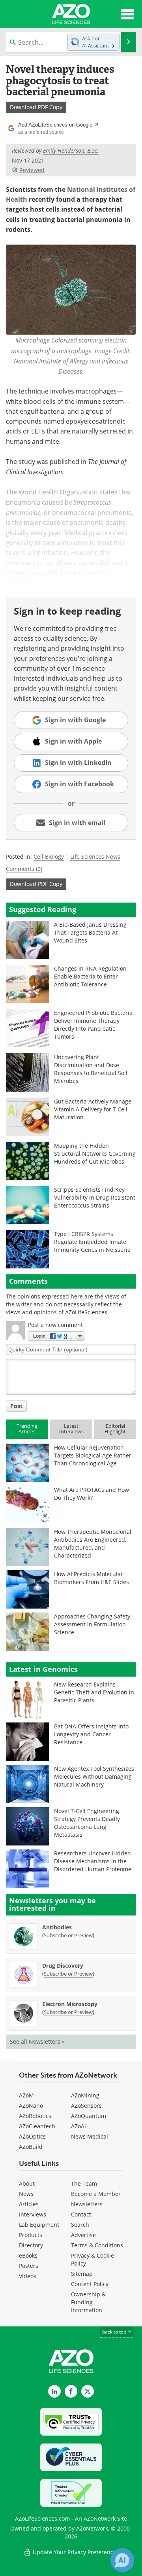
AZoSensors (86, 2106)
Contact (81, 2214)
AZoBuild (31, 2147)
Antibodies (57, 1927)
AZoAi (78, 2126)
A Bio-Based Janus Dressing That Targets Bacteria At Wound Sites (90, 932)
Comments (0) (24, 869)
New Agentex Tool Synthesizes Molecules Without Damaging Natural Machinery (94, 1776)
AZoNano (31, 2106)
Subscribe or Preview (68, 1935)
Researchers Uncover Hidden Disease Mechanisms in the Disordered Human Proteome (93, 1861)
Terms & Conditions (97, 2245)
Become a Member (96, 2194)
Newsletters (87, 2204)
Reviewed (32, 170)
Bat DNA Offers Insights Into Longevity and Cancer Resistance (91, 1734)
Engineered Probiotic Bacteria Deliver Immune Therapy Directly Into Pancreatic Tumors (93, 1025)
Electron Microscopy (70, 2004)
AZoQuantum (89, 2116)
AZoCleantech (37, 2126)
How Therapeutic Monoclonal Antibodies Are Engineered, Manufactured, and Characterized (93, 1544)
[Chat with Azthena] (122, 2560)
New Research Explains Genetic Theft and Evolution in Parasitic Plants (94, 1692)
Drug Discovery (63, 1966)
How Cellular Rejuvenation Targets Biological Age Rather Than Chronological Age (93, 1455)
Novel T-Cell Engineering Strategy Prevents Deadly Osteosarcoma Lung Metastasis (87, 1823)
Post (16, 1406)
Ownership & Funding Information (88, 2302)
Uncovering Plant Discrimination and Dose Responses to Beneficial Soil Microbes (91, 1069)
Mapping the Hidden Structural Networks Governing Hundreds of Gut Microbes (95, 1154)
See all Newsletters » (37, 2041)
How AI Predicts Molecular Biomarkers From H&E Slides (92, 1578)
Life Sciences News (95, 856)
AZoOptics (32, 2136)
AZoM (26, 2095)
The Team (84, 2183)
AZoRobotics (35, 2116)
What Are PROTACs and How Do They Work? (92, 1494)
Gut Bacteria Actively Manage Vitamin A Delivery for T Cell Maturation (93, 1109)
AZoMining (85, 2095)
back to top (115, 2332)
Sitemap (82, 2274)
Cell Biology (49, 856)
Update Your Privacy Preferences (75, 2552)
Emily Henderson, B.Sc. (71, 150)
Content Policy (90, 2284)
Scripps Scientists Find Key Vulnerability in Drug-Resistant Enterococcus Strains (95, 1197)
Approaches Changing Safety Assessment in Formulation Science (92, 1624)
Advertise (83, 2235)
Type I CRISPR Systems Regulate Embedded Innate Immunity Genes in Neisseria (92, 1242)
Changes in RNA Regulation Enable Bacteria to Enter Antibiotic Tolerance (90, 976)
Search (80, 2225)
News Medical (90, 2136)
